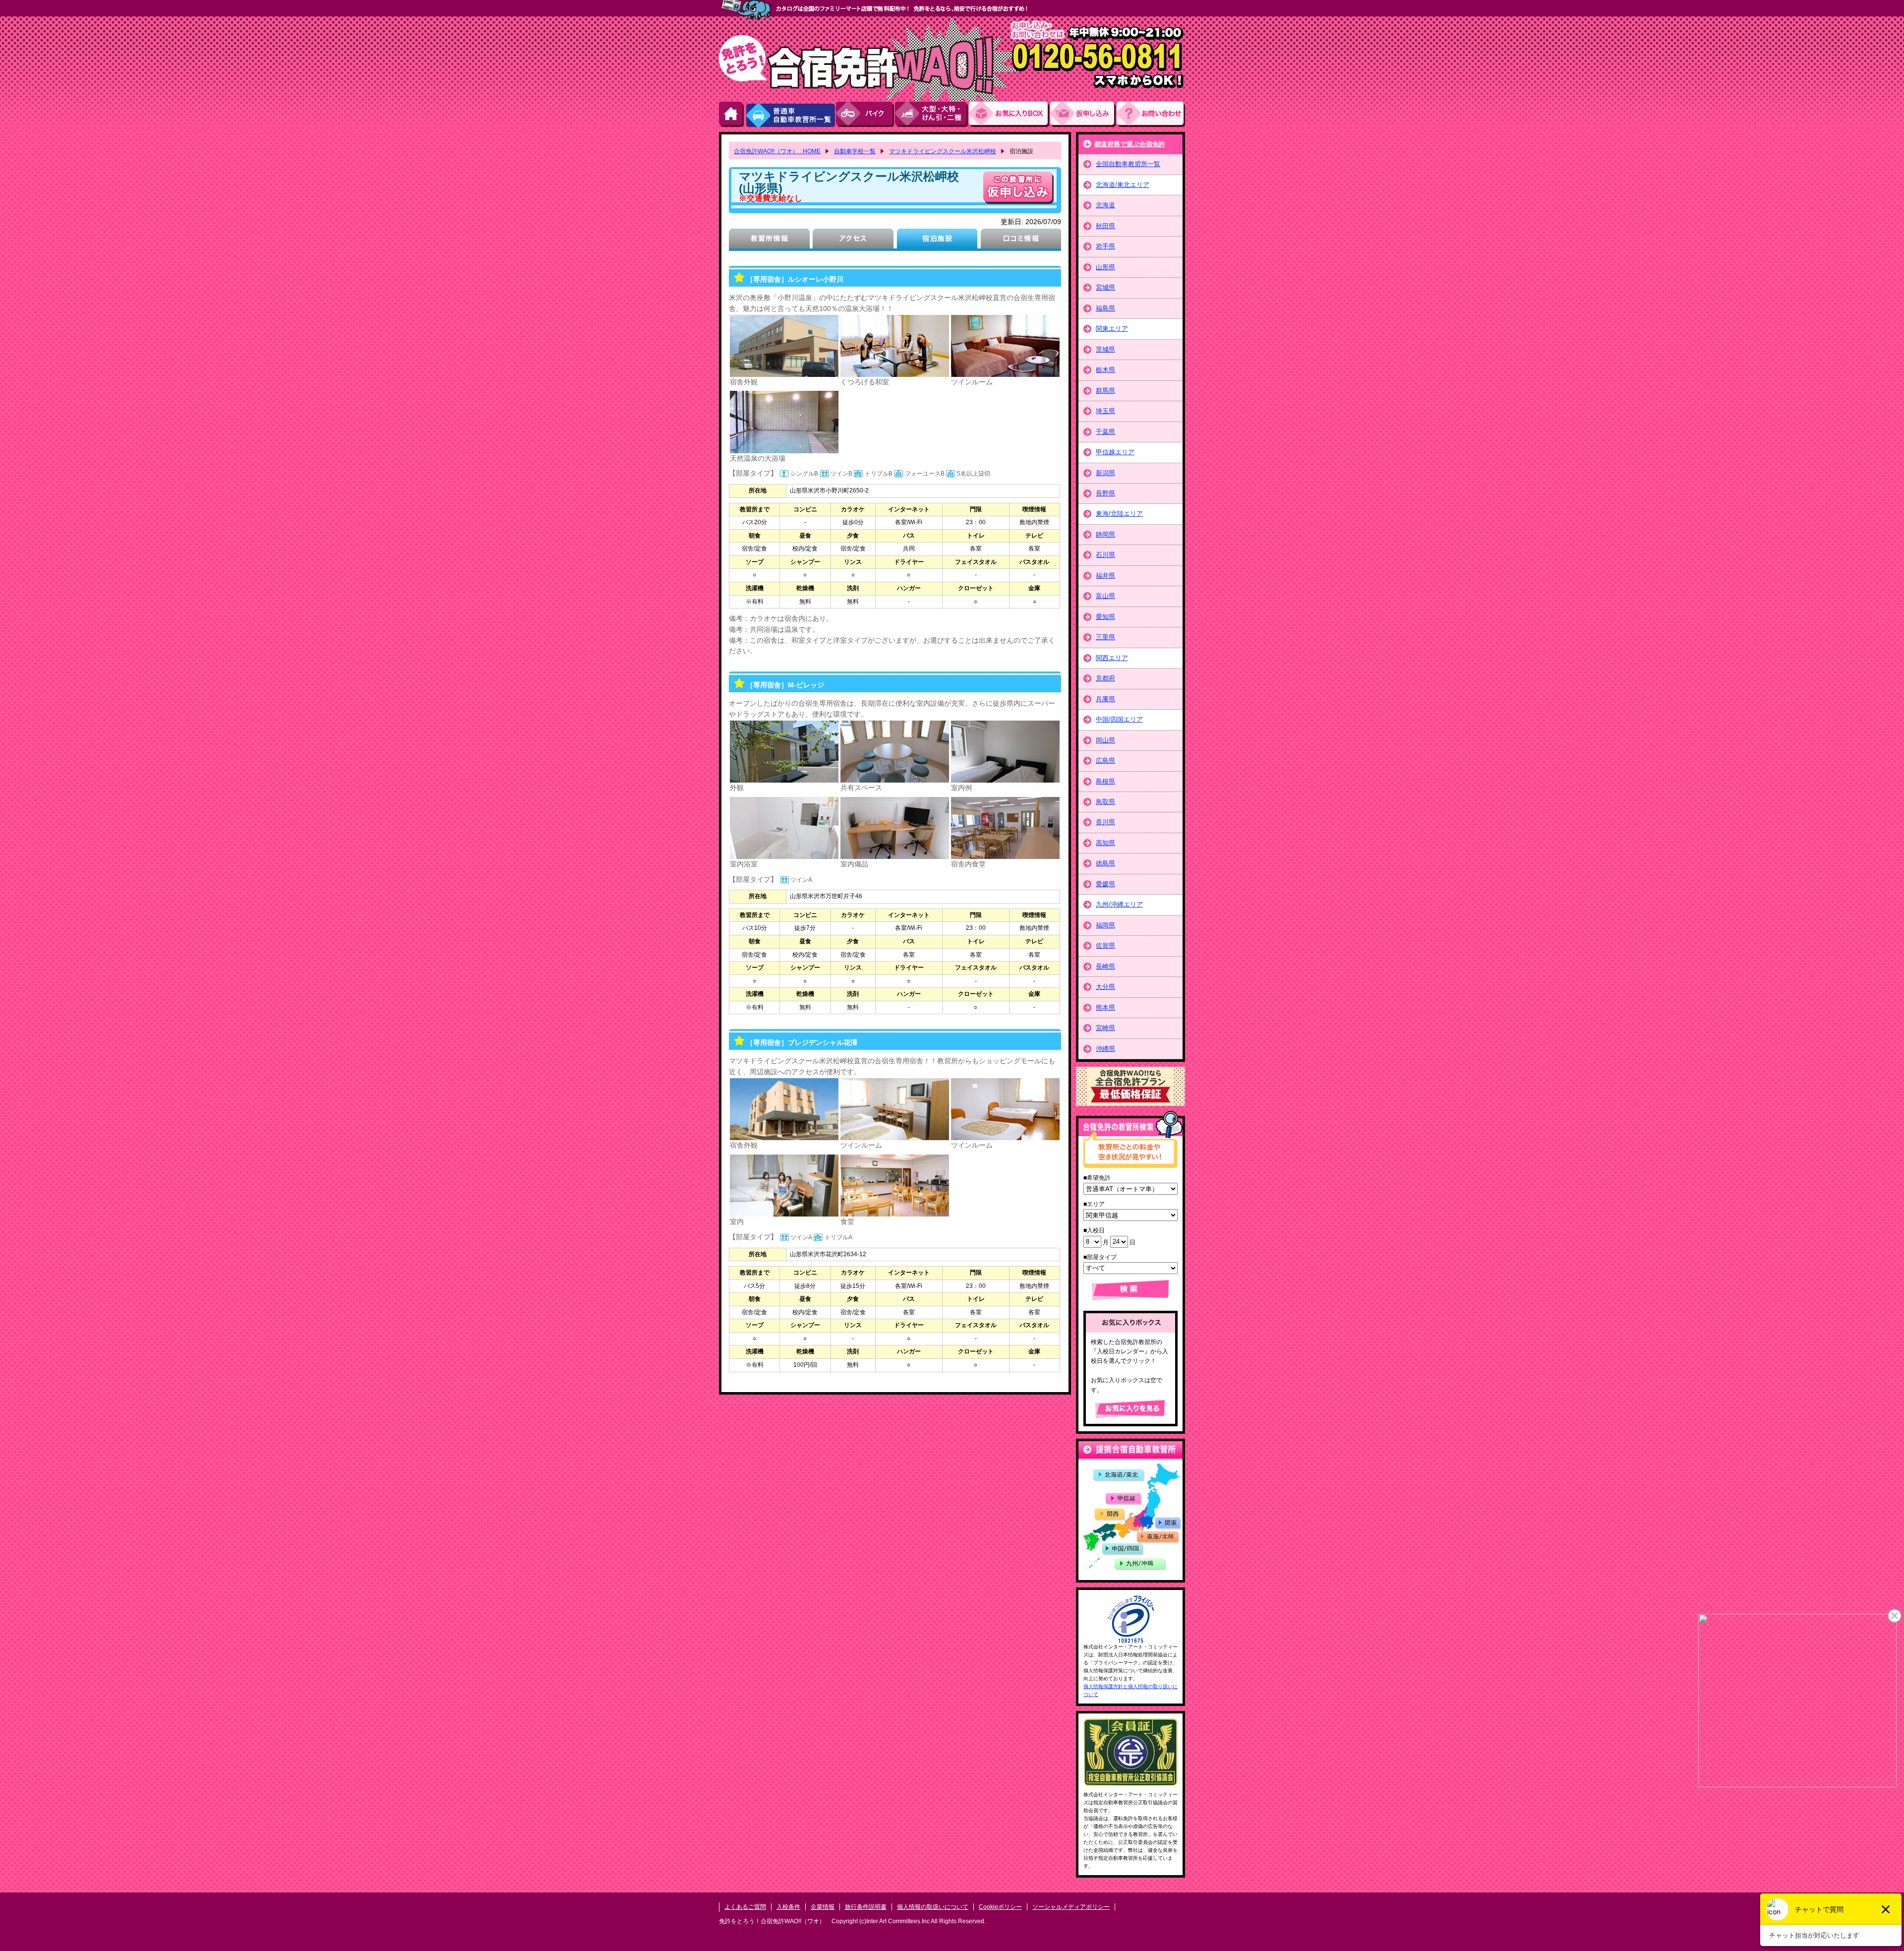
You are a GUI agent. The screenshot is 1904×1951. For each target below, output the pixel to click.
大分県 (1105, 987)
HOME (732, 114)
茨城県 (1105, 349)
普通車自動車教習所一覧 (790, 114)
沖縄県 (1105, 1049)
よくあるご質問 (745, 1907)
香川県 (1105, 822)
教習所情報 (769, 240)
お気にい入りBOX (1010, 114)
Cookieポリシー (1000, 1907)
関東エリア (1112, 329)
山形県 (1105, 267)
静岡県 (1105, 534)
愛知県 (1105, 617)
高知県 (1105, 843)
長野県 (1105, 493)
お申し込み (1083, 114)
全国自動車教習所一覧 (1128, 164)
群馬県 (1105, 391)
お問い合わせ (1151, 114)
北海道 (1105, 205)
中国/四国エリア (1119, 719)
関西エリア (1112, 658)
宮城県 (1105, 287)
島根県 (1105, 781)
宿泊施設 (937, 240)
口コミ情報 (1021, 240)
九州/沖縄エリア (1119, 904)
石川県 (1105, 555)
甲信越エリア (1115, 452)
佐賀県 (1105, 945)
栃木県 (1105, 370)
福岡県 (1105, 925)
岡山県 (1105, 740)
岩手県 (1105, 246)
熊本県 (1105, 1007)
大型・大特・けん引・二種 (932, 114)
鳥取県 (1105, 802)
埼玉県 (1105, 411)
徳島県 (1105, 863)
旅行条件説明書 (866, 1907)
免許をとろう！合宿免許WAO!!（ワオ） (772, 1921)
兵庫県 (1105, 699)
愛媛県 (1105, 884)
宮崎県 (1105, 1028)
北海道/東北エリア (1123, 185)
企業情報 (823, 1907)
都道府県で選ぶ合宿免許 (1130, 144)
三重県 (1105, 637)
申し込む (1018, 188)
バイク (865, 114)
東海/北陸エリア (1119, 514)
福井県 (1105, 576)
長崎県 (1105, 966)
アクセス (853, 240)
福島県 (1105, 308)
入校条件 (788, 1907)
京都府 (1105, 678)
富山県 (1105, 596)
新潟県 (1105, 473)
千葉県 (1105, 432)
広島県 (1105, 761)
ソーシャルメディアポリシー (1071, 1907)
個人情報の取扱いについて (933, 1907)
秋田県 (1105, 226)
